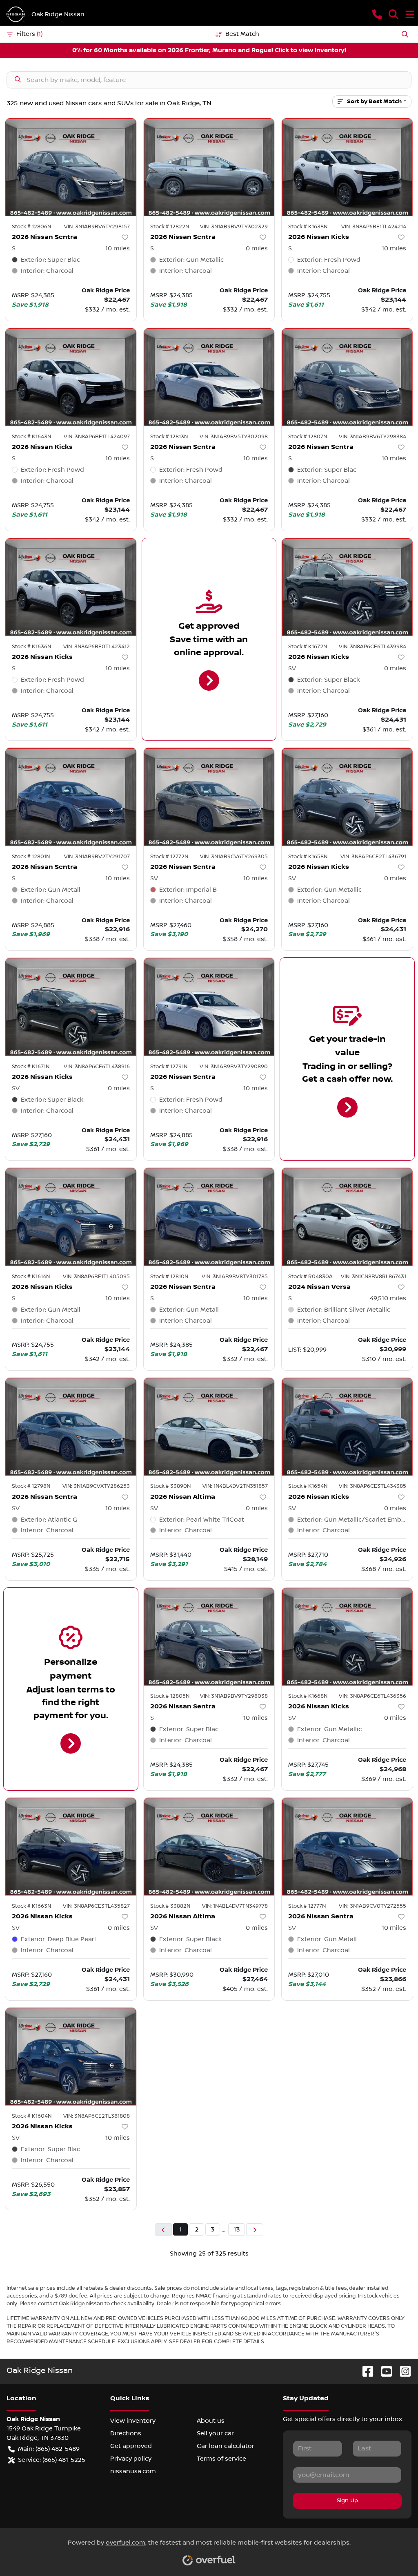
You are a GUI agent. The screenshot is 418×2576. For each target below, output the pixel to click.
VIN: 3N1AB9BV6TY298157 (97, 227)
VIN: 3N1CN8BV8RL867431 (374, 1277)
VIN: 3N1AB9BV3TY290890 (234, 1067)
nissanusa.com (133, 2471)
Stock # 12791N (169, 1067)
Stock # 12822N (170, 227)
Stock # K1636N (31, 647)
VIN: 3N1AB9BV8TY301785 (235, 1277)
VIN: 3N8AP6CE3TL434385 (372, 1486)
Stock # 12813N (169, 437)
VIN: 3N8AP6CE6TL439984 (372, 647)
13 (237, 2229)
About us (211, 2421)
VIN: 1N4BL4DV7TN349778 (235, 1906)
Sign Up (347, 2501)
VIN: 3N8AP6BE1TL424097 (97, 437)
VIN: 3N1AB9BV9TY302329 (234, 227)
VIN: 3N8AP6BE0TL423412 (97, 647)
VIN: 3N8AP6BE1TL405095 (96, 1277)
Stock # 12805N (170, 1696)
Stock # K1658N (308, 857)
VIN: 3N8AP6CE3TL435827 (96, 1906)
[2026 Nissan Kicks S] (347, 167)
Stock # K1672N (308, 647)
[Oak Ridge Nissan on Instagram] (402, 2371)
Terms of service (221, 2459)
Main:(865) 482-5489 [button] (49, 2449)
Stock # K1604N (32, 2116)
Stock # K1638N (308, 227)
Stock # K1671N (31, 1067)
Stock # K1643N (31, 437)
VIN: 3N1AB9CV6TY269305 (234, 857)
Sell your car (215, 2433)
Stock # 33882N (170, 1906)
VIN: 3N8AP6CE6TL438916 (97, 1067)
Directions (126, 2433)
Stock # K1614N (31, 1277)
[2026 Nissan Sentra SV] (209, 797)
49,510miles (388, 1298)
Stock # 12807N (308, 437)
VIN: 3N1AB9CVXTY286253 (96, 1486)
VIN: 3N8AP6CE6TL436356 (372, 1696)
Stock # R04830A (310, 1277)
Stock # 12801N (31, 857)
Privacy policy (131, 2459)
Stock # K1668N (308, 1696)
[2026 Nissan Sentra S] (71, 167)
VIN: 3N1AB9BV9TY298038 (234, 1696)
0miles (257, 248)
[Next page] (255, 2230)
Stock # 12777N (307, 1906)
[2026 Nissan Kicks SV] (347, 587)
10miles (118, 248)
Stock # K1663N (31, 1906)
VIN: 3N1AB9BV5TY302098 (234, 437)
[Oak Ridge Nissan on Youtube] (383, 2371)
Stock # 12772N (169, 857)
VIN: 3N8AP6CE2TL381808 (97, 2116)
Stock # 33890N (170, 1486)
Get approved (131, 2446)
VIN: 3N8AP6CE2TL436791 (373, 857)
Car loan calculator (226, 2446)
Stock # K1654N (308, 1486)
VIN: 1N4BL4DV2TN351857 (235, 1486)
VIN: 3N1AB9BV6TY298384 (372, 437)
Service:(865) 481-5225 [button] (52, 2460)
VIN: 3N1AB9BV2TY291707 (97, 857)
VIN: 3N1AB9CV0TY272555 (372, 1906)
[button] (377, 14)
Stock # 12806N (31, 227)
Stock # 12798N (31, 1486)
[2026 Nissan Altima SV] (209, 1427)
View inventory (133, 2421)
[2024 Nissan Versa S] (347, 1217)
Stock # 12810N (169, 1277)
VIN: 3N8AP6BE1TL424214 (374, 227)
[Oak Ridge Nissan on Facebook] (365, 2371)
